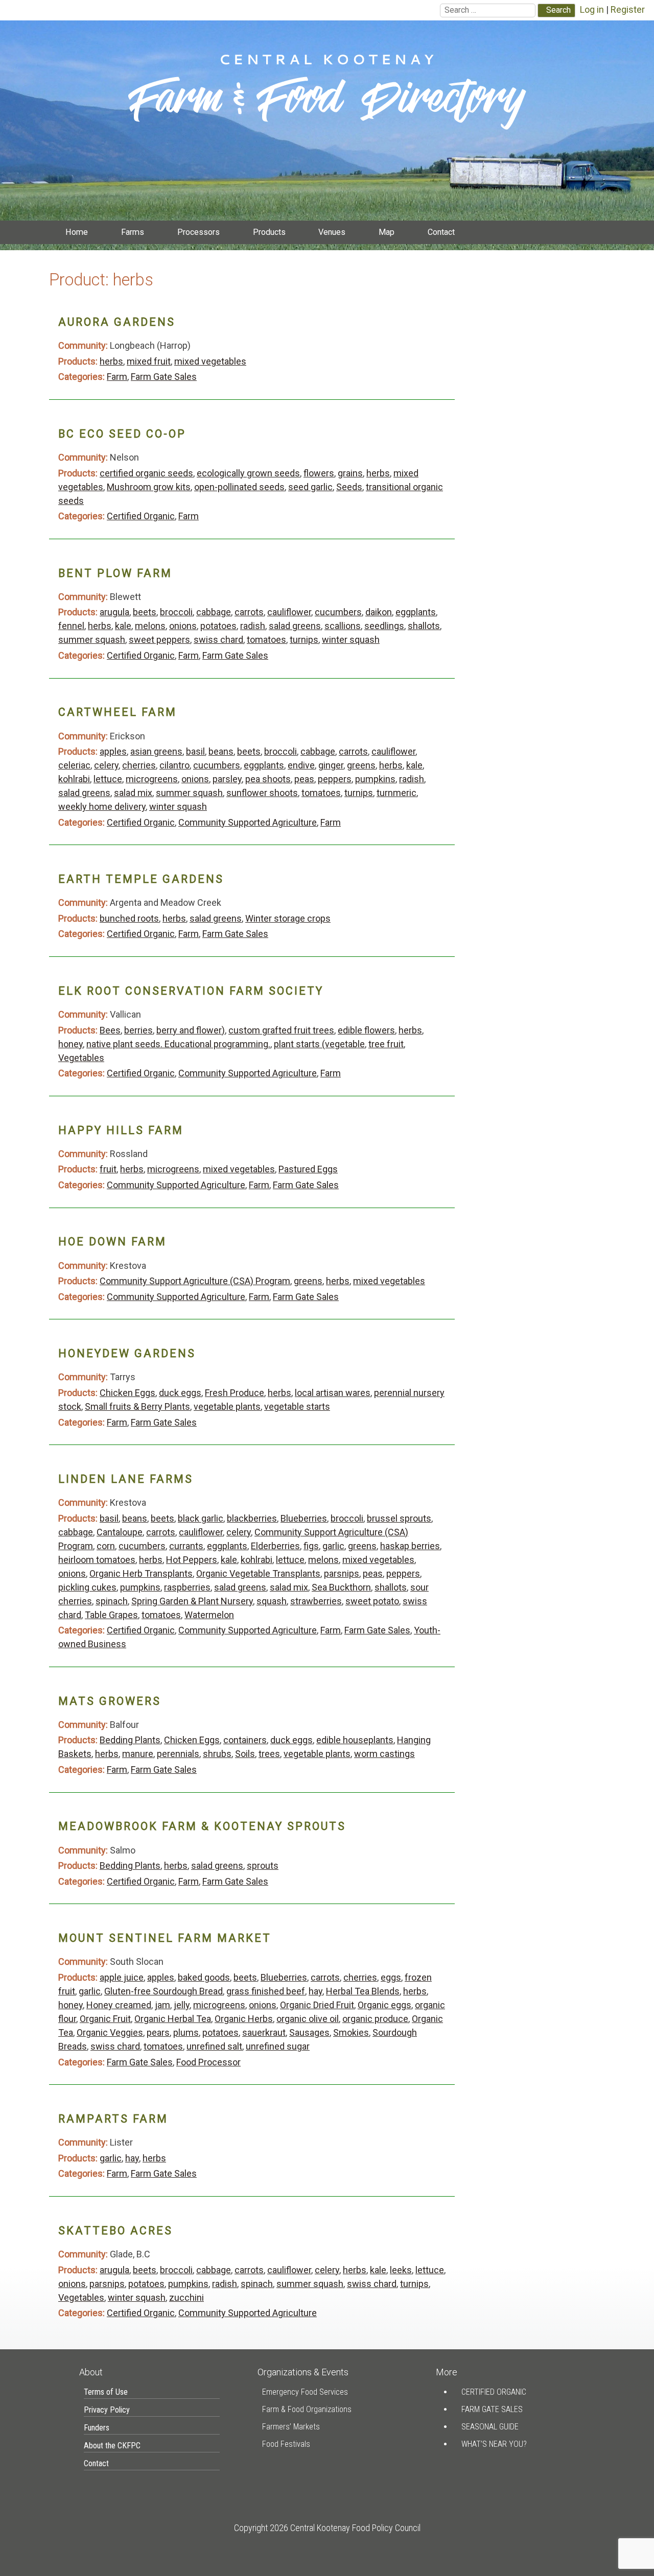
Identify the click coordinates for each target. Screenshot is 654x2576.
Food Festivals (286, 2444)
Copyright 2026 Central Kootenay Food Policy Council (327, 2528)
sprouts (263, 1865)
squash (272, 1601)
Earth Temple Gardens (141, 879)
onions (183, 626)
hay (316, 1991)
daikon (379, 612)
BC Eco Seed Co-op (122, 434)
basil (195, 751)
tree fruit (386, 1044)
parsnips (342, 1573)
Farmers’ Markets (291, 2427)
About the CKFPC (112, 2446)
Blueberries (304, 1518)
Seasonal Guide (490, 2427)
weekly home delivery (102, 806)
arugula (114, 612)
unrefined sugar (278, 2046)
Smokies (351, 2032)
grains (350, 473)
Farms (133, 232)
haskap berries (410, 1546)
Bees (110, 1030)
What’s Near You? (494, 2444)
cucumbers (338, 612)
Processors (198, 232)
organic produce (375, 2019)
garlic (333, 1546)
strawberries (316, 1601)
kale (123, 626)
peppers (335, 779)
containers (245, 1740)
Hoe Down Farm (112, 1242)
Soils (245, 1754)
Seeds (349, 487)
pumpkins (375, 779)
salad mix (133, 793)
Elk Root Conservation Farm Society (191, 991)
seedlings (384, 626)
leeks (401, 2270)
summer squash (92, 640)
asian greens (156, 751)
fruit (108, 1169)
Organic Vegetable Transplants (258, 1573)
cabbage (214, 612)
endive (301, 765)
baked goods (204, 1977)
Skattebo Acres (115, 2231)
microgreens (152, 779)
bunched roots (129, 918)
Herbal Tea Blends (363, 1991)
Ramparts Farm (113, 2119)
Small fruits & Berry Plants (137, 1406)
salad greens (295, 626)
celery (106, 765)
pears (158, 2032)
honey (71, 1044)
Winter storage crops (288, 918)
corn (106, 1546)
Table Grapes (111, 1615)
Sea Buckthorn (341, 1587)
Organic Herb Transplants (141, 1573)
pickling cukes (87, 1587)
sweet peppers (159, 640)
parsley (227, 779)
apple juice (122, 1977)
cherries (139, 765)
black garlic (201, 1518)
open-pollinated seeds (239, 487)
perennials (178, 1754)
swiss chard (218, 640)
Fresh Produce (235, 1393)
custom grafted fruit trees (281, 1030)
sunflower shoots (262, 793)
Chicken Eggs (127, 1393)
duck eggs (180, 1393)
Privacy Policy (107, 2410)
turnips (304, 640)
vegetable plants (227, 1406)
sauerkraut (264, 2032)
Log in (592, 9)
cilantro (174, 765)
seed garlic (310, 487)
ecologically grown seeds (248, 473)
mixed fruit (149, 361)
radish (253, 626)
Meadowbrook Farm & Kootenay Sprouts (202, 1826)
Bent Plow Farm (115, 573)
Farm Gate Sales (164, 377)
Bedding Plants (130, 1740)
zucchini (186, 2297)
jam (162, 2005)
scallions (343, 626)
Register (628, 9)
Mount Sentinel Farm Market (165, 1938)
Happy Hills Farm (121, 1130)
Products (269, 232)
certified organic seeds (146, 473)
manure (138, 1754)
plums (186, 2032)
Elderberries (275, 1546)
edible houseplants (355, 1740)
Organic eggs (384, 2005)
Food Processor (208, 2062)
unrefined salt (214, 2046)
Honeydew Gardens (127, 1353)
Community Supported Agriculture (248, 822)
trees (269, 1754)
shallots (424, 626)
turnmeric (396, 793)
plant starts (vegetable (319, 1044)
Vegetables (81, 1058)
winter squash (351, 640)
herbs (111, 361)
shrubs (217, 1754)
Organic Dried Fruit (317, 2005)
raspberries (187, 1587)
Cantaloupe (120, 1532)
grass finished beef (266, 1991)
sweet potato (372, 1601)
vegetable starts (297, 1406)
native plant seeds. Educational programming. (178, 1044)
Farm (117, 377)
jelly (182, 2005)
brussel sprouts (399, 1518)
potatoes (218, 626)
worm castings (384, 1754)
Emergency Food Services (305, 2392)
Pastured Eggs (308, 1169)
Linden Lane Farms (126, 1479)
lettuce (108, 779)
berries (138, 1030)
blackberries (252, 1518)
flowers (319, 473)
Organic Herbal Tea (173, 2019)
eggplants (416, 612)
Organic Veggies (110, 2032)
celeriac (74, 765)
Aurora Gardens (117, 322)
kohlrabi (74, 779)
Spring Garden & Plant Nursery (192, 1601)
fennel (71, 626)
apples (113, 751)
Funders (97, 2428)
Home (77, 232)
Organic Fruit (105, 2019)
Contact (441, 232)
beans (221, 751)
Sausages (309, 2032)
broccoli (176, 612)
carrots (249, 612)
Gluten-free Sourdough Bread (163, 1991)
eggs (391, 1977)
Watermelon (209, 1615)
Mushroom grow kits (149, 487)
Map (387, 232)
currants (186, 1546)
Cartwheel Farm (118, 712)
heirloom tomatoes (97, 1560)
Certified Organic (141, 516)
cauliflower (289, 612)
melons (150, 626)
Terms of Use (106, 2392)
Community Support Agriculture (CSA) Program (195, 1281)
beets (145, 612)
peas (304, 779)
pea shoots (268, 779)
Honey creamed (119, 2005)
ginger (331, 765)
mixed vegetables (210, 361)
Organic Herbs (244, 2019)
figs (311, 1546)
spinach (112, 1601)
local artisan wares (333, 1393)
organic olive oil (308, 2019)
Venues (332, 232)
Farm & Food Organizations (307, 2409)
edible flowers (366, 1030)
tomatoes (266, 640)
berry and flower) (191, 1030)
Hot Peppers (192, 1560)
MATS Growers (110, 1701)
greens (361, 765)
